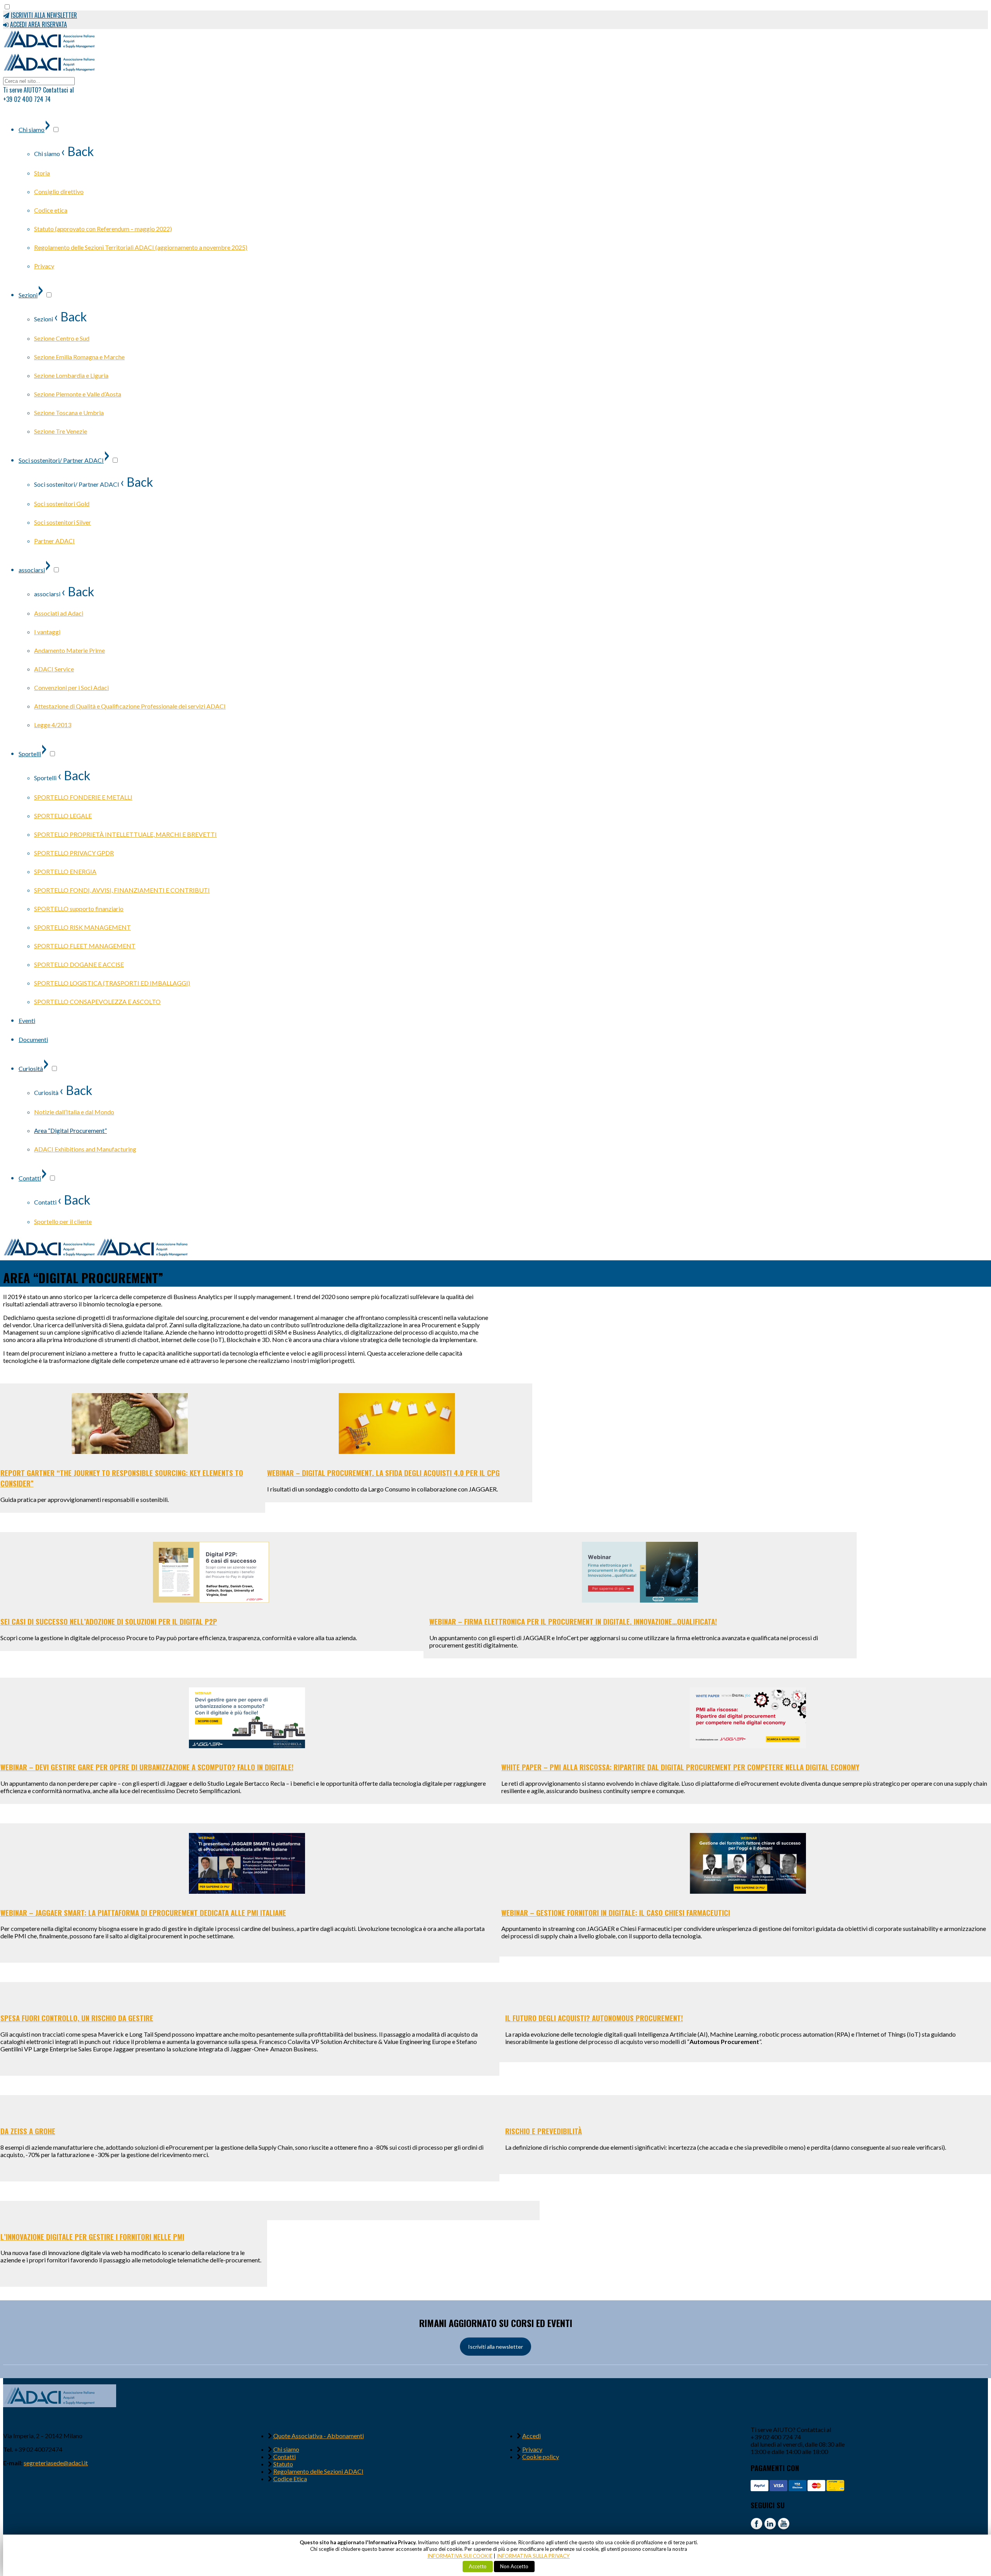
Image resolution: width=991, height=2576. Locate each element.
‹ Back (77, 151)
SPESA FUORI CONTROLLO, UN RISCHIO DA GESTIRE (77, 2018)
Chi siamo (286, 2449)
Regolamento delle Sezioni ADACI (318, 2471)
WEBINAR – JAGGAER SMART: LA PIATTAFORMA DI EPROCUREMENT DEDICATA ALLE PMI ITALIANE (143, 1913)
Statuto (283, 2464)
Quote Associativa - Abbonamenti (319, 2436)
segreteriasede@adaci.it (56, 2463)
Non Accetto (514, 2566)
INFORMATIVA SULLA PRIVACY (533, 2556)
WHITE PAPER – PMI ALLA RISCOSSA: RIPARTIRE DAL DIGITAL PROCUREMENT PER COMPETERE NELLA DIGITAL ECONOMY (680, 1767)
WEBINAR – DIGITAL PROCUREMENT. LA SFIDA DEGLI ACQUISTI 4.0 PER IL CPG (383, 1473)
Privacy (532, 2449)
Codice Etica (290, 2479)
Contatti (285, 2457)
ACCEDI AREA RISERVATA (39, 24)
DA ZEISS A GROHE (28, 2131)
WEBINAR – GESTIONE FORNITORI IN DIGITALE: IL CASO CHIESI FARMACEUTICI (616, 1913)
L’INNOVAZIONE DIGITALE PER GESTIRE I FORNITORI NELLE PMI (92, 2237)
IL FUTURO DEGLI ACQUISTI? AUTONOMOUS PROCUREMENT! (594, 2018)
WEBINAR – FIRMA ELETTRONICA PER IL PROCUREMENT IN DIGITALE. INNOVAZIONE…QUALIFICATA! (573, 1621)
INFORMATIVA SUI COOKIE (460, 2556)
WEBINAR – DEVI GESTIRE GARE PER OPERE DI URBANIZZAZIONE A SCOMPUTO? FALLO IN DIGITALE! (147, 1767)
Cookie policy (541, 2457)
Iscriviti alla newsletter (495, 2347)
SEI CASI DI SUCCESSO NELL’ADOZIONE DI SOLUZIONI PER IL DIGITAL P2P (109, 1621)
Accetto (478, 2566)
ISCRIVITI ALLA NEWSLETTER (44, 15)
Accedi (532, 2436)
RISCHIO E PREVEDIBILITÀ (544, 2131)
